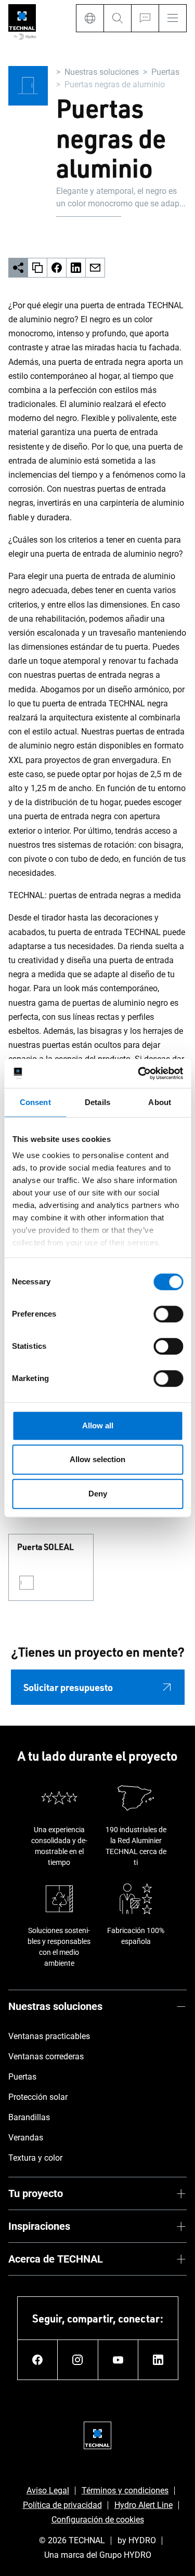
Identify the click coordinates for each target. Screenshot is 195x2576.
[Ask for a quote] (145, 18)
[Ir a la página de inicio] (22, 23)
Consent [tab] (35, 1102)
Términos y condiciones (125, 2490)
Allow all (98, 1425)
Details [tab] (97, 1102)
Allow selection (97, 1459)
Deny (98, 1494)
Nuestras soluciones (102, 72)
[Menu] (173, 18)
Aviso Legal (48, 2490)
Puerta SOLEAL (45, 1547)
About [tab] (160, 1102)
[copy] (38, 268)
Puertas (165, 72)
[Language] (90, 18)
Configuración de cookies (98, 2520)
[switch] (168, 1314)
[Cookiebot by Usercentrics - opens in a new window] (139, 1073)
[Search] (117, 18)
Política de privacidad (62, 2505)
